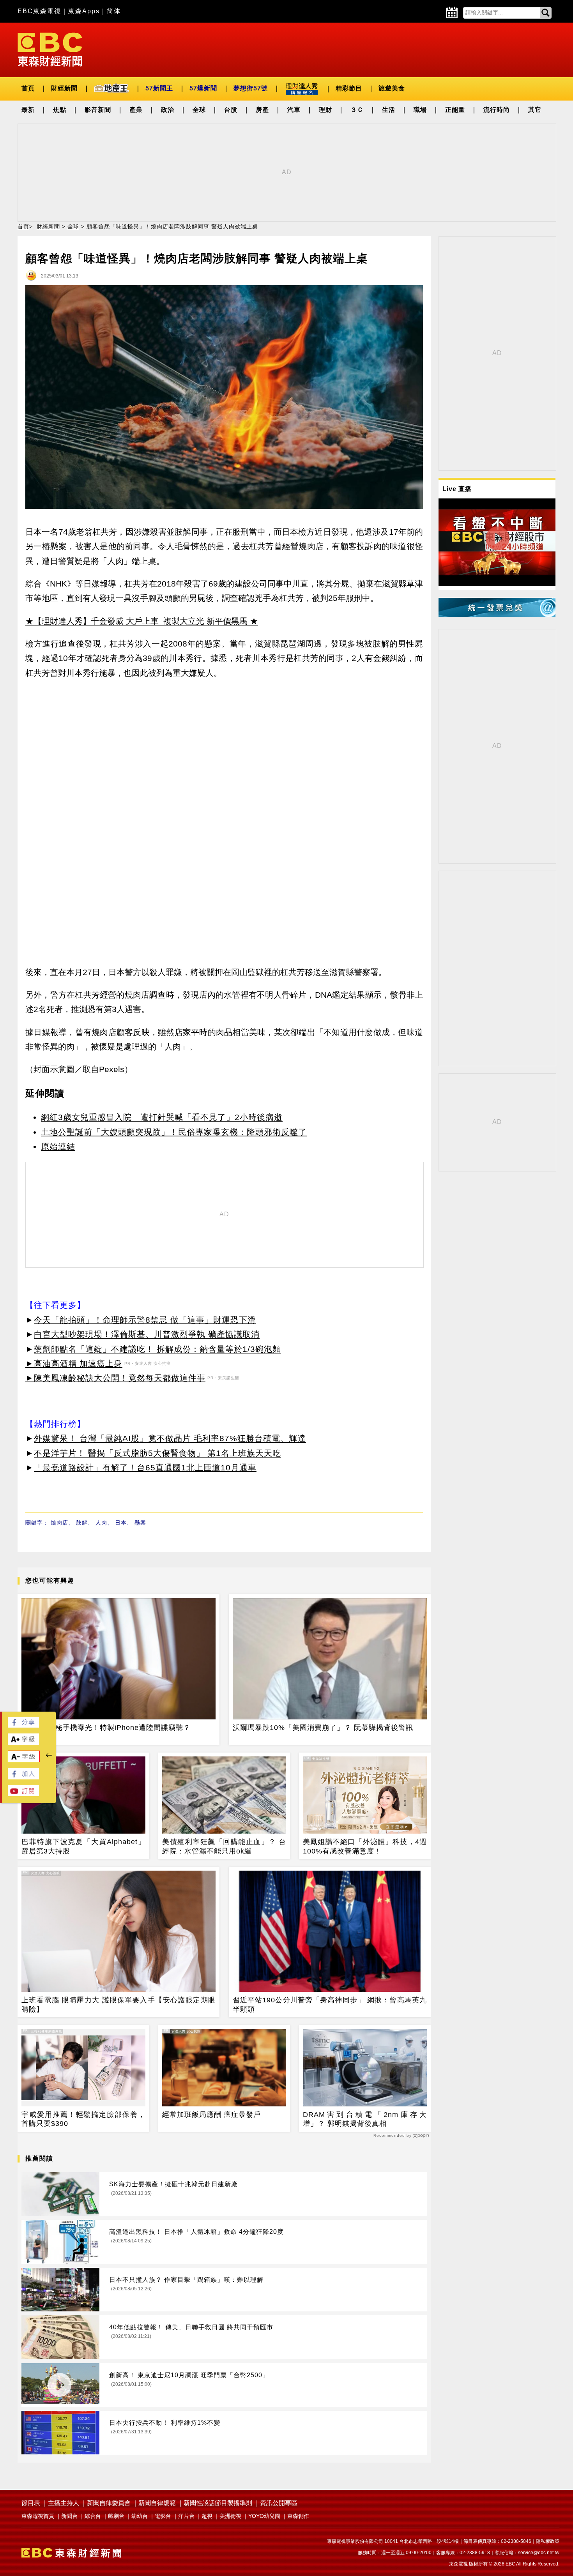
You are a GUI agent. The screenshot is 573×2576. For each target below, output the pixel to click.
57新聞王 (159, 88)
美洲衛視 (230, 2516)
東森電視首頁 (38, 2516)
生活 (389, 110)
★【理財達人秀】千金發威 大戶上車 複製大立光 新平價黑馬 (136, 621)
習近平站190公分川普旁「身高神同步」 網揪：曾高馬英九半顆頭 (330, 2004)
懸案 (140, 1523)
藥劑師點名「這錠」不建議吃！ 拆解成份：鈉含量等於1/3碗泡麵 (157, 1349)
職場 (420, 110)
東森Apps (84, 11)
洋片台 (186, 2516)
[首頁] (50, 49)
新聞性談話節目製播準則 (218, 2503)
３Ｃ (357, 110)
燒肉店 (59, 1523)
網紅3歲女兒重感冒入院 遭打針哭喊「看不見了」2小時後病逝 (162, 1117)
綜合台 (93, 2516)
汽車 (294, 110)
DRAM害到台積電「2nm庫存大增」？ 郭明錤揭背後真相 (365, 2119)
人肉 (101, 1523)
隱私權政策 (548, 2541)
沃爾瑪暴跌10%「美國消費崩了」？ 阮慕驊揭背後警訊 (323, 1728)
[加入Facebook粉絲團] (23, 1777)
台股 (231, 110)
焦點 (60, 110)
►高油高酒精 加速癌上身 (74, 1363)
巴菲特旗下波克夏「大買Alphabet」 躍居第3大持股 (83, 1846)
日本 (121, 1523)
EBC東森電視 (39, 11)
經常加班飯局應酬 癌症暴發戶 (211, 2115)
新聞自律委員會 (109, 2503)
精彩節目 (349, 88)
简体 (114, 11)
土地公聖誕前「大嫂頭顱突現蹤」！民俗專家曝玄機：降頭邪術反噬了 (174, 1132)
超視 (207, 2516)
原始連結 (58, 1146)
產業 (136, 110)
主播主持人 (64, 2503)
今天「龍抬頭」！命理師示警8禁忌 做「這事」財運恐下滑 (145, 1320)
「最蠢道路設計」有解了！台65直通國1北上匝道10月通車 (145, 1467)
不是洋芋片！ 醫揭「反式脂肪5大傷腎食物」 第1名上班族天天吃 (157, 1453)
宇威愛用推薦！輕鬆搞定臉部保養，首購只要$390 (83, 2119)
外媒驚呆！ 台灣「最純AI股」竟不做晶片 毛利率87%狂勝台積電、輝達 (170, 1438)
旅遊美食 (392, 88)
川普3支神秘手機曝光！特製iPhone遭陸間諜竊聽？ (106, 1728)
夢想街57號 (251, 88)
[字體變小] (24, 1760)
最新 (28, 110)
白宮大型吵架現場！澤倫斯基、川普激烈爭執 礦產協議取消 (147, 1334)
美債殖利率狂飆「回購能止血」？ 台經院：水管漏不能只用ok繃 (224, 1846)
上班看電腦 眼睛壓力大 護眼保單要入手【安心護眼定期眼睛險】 (118, 2004)
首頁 (28, 88)
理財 (325, 110)
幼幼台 (140, 2516)
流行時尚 (497, 110)
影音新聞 (98, 110)
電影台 (163, 2516)
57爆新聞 (203, 88)
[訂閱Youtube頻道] (23, 1794)
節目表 (31, 2503)
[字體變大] (23, 1743)
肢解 (82, 1523)
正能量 (455, 110)
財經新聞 (64, 88)
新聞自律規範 (157, 2503)
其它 (535, 110)
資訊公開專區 (279, 2503)
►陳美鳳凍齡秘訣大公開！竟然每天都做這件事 (115, 1378)
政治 (168, 110)
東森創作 (298, 2516)
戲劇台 (116, 2516)
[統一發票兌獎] (497, 615)
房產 (262, 110)
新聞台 (69, 2516)
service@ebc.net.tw (539, 2553)
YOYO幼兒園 (264, 2516)
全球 (199, 110)
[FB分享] (23, 1725)
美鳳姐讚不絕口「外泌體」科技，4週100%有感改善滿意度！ (365, 1846)
